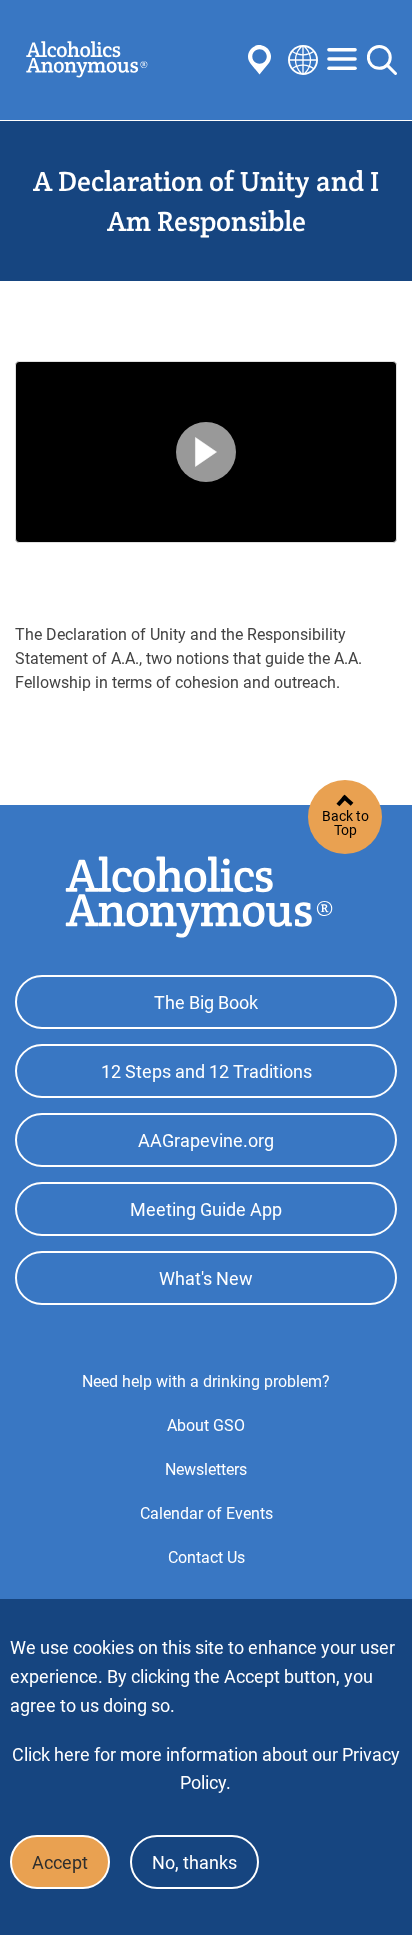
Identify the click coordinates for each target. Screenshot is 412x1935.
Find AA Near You (263, 60)
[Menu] (342, 60)
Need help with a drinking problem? (206, 1381)
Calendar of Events (206, 1513)
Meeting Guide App (206, 1209)
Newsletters (206, 1469)
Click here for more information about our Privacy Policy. (206, 1768)
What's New (206, 1278)
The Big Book (206, 1002)
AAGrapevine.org (206, 1140)
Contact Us (206, 1557)
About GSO (206, 1425)
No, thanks (194, 1862)
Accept (60, 1862)
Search (382, 60)
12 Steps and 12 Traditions (206, 1071)
